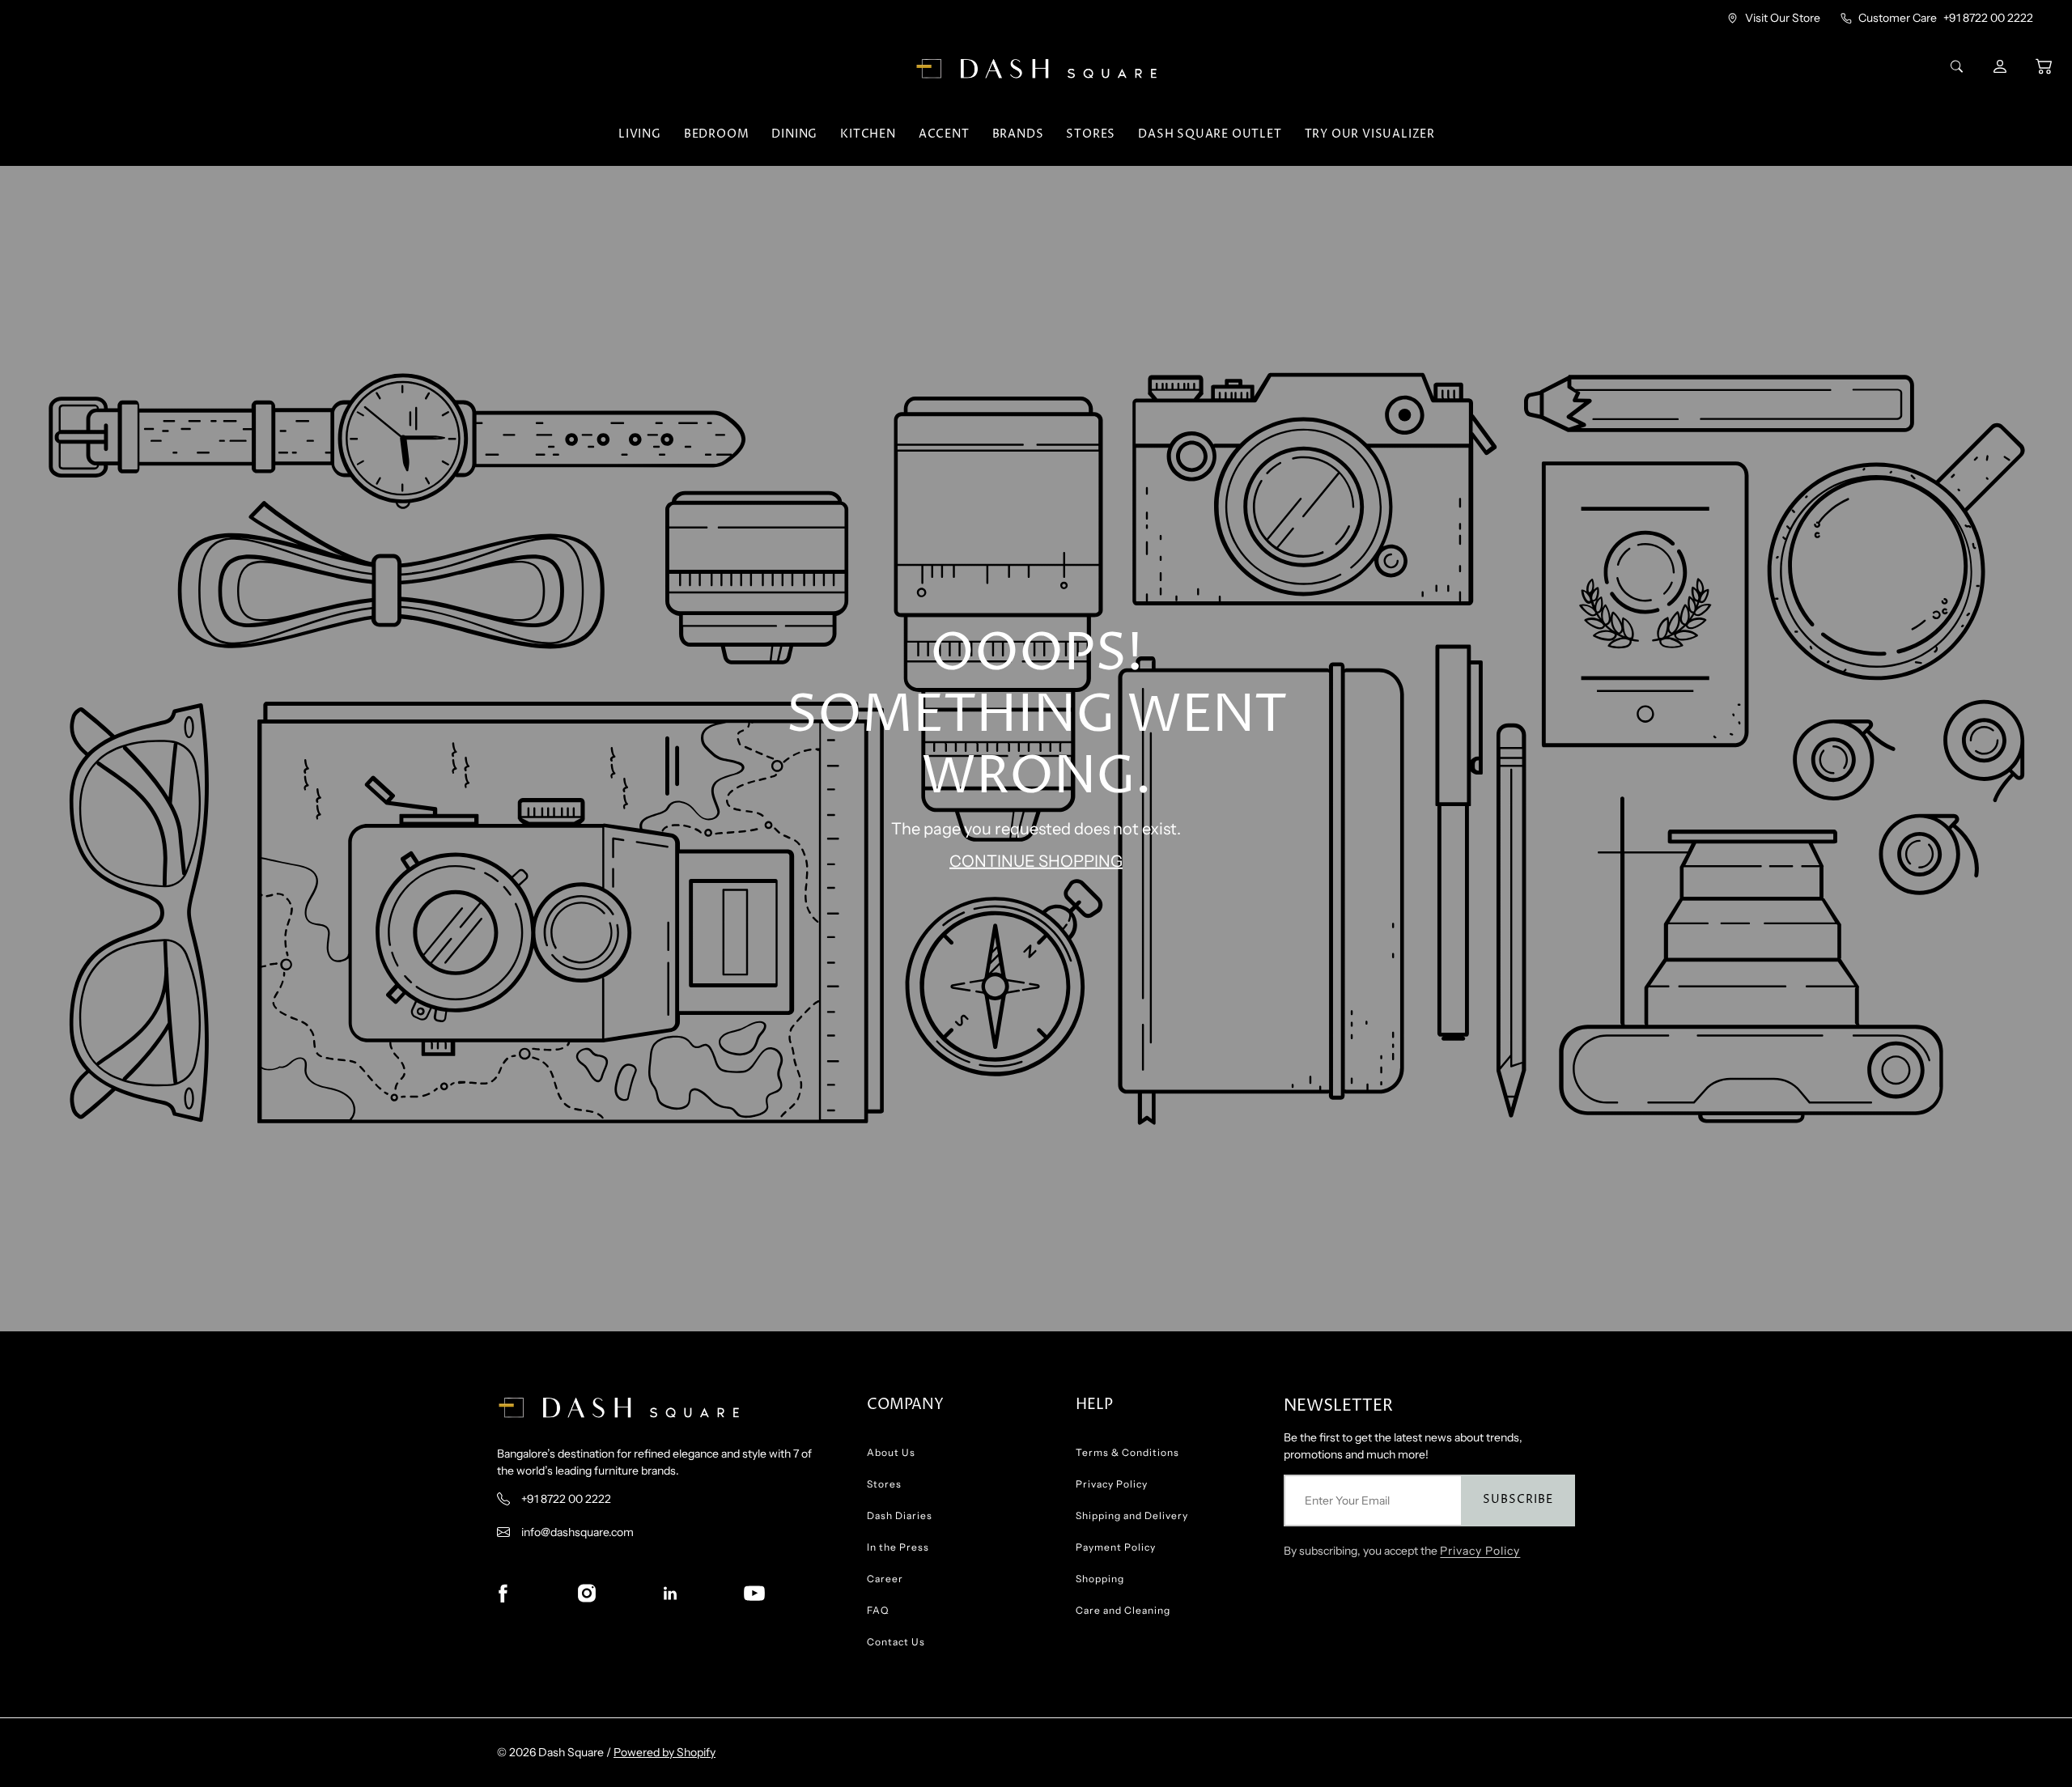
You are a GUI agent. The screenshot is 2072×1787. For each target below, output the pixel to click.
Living (640, 134)
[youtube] (754, 1594)
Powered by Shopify (664, 1752)
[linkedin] (670, 1594)
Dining (794, 134)
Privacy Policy (1112, 1484)
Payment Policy (1116, 1547)
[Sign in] (2002, 66)
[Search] (1959, 66)
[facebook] (503, 1594)
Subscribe (1518, 1499)
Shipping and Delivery (1132, 1515)
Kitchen (868, 134)
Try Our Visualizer (1370, 134)
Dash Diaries (900, 1515)
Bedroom (717, 134)
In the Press (898, 1547)
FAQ (878, 1610)
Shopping (1100, 1579)
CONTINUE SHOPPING (1036, 861)
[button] (2044, 66)
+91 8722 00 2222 (1988, 18)
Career (885, 1579)
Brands (1018, 134)
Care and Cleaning (1123, 1610)
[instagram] (587, 1594)
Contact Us (896, 1642)
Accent (944, 134)
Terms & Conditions (1127, 1452)
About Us (891, 1452)
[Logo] (1036, 69)
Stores (1091, 134)
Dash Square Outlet (1210, 134)
